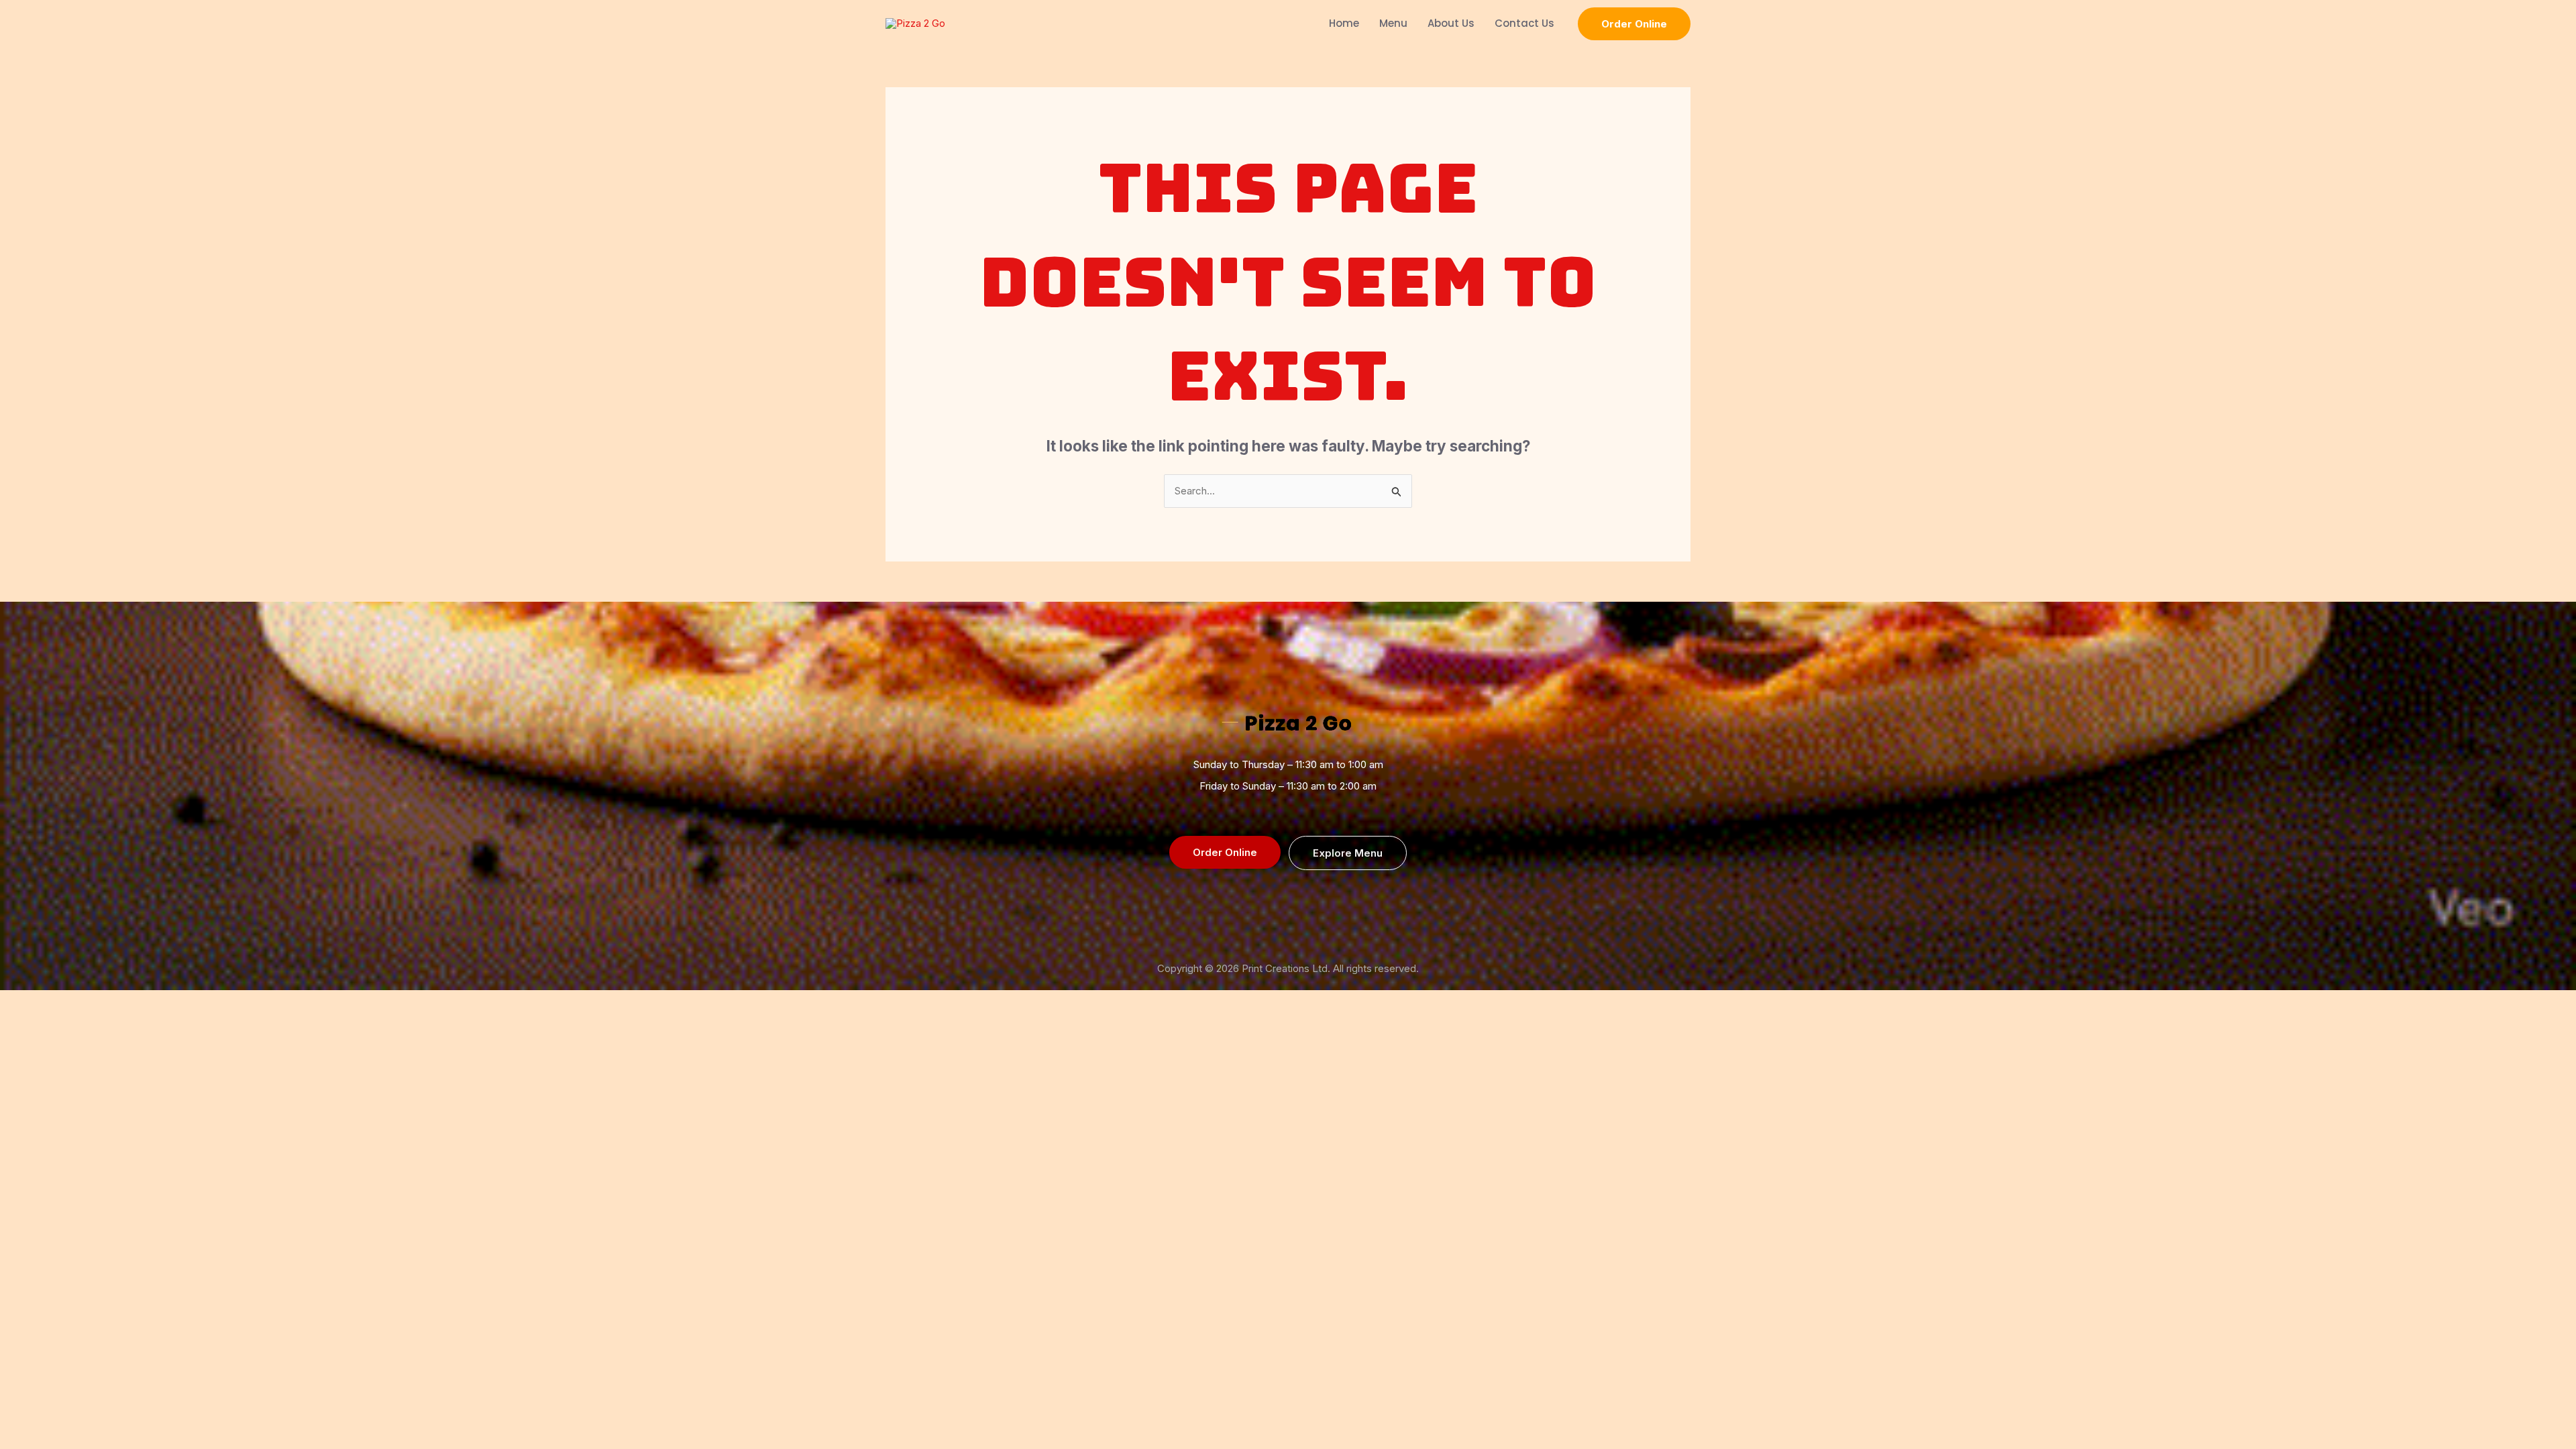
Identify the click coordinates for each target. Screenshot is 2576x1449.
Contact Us (1524, 23)
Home (1344, 23)
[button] (1634, 24)
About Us (1451, 23)
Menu (1393, 23)
